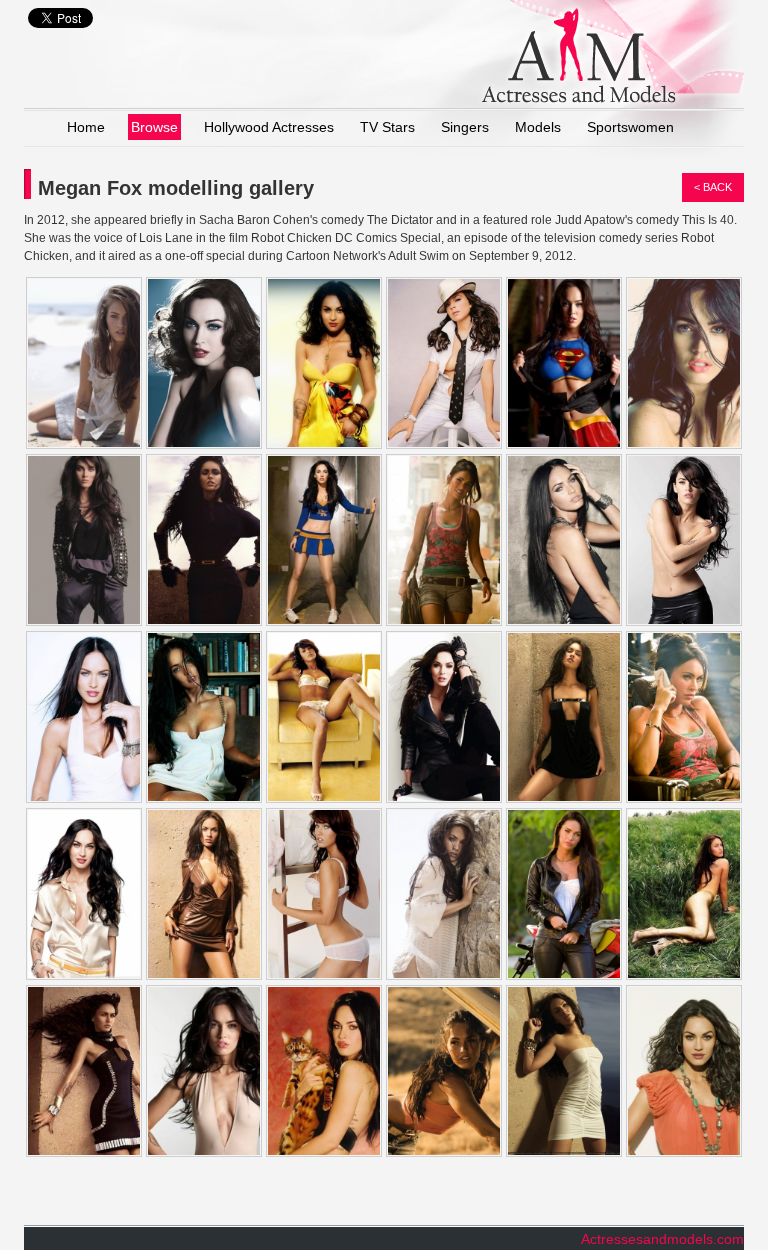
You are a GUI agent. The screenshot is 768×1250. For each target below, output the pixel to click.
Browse (154, 127)
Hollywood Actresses (269, 127)
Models (538, 127)
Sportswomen (630, 127)
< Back (713, 187)
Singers (465, 127)
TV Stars (387, 127)
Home (86, 127)
